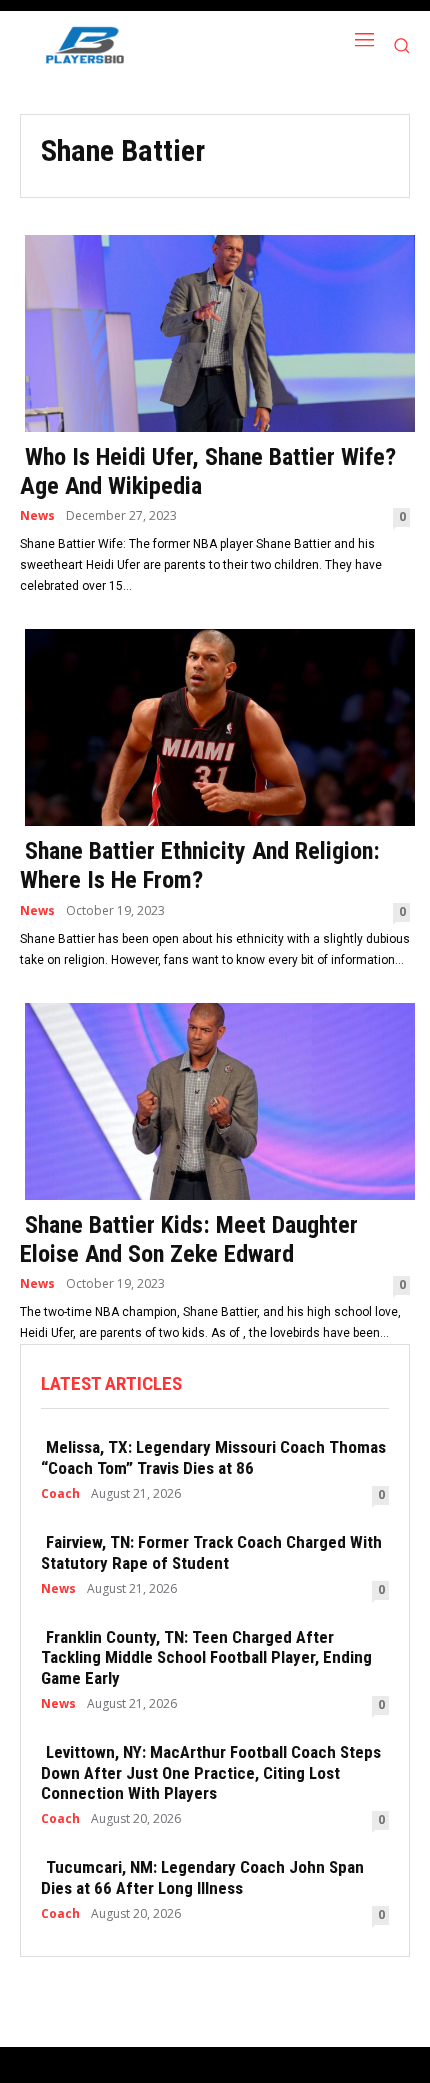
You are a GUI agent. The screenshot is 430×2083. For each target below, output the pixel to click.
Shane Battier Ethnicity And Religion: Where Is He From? (200, 865)
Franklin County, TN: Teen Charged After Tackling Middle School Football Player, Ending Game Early (206, 1657)
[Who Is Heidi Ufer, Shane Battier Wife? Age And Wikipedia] (215, 331)
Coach (60, 1494)
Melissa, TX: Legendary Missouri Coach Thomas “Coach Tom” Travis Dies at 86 (213, 1457)
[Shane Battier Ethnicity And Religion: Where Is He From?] (215, 725)
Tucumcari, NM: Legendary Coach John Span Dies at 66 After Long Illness (202, 1877)
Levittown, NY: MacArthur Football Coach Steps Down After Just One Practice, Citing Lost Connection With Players (211, 1772)
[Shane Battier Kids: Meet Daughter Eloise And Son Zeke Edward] (215, 1099)
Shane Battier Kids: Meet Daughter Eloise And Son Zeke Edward (189, 1239)
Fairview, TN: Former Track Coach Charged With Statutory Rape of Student (211, 1552)
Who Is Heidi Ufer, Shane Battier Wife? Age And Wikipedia (208, 471)
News (37, 516)
